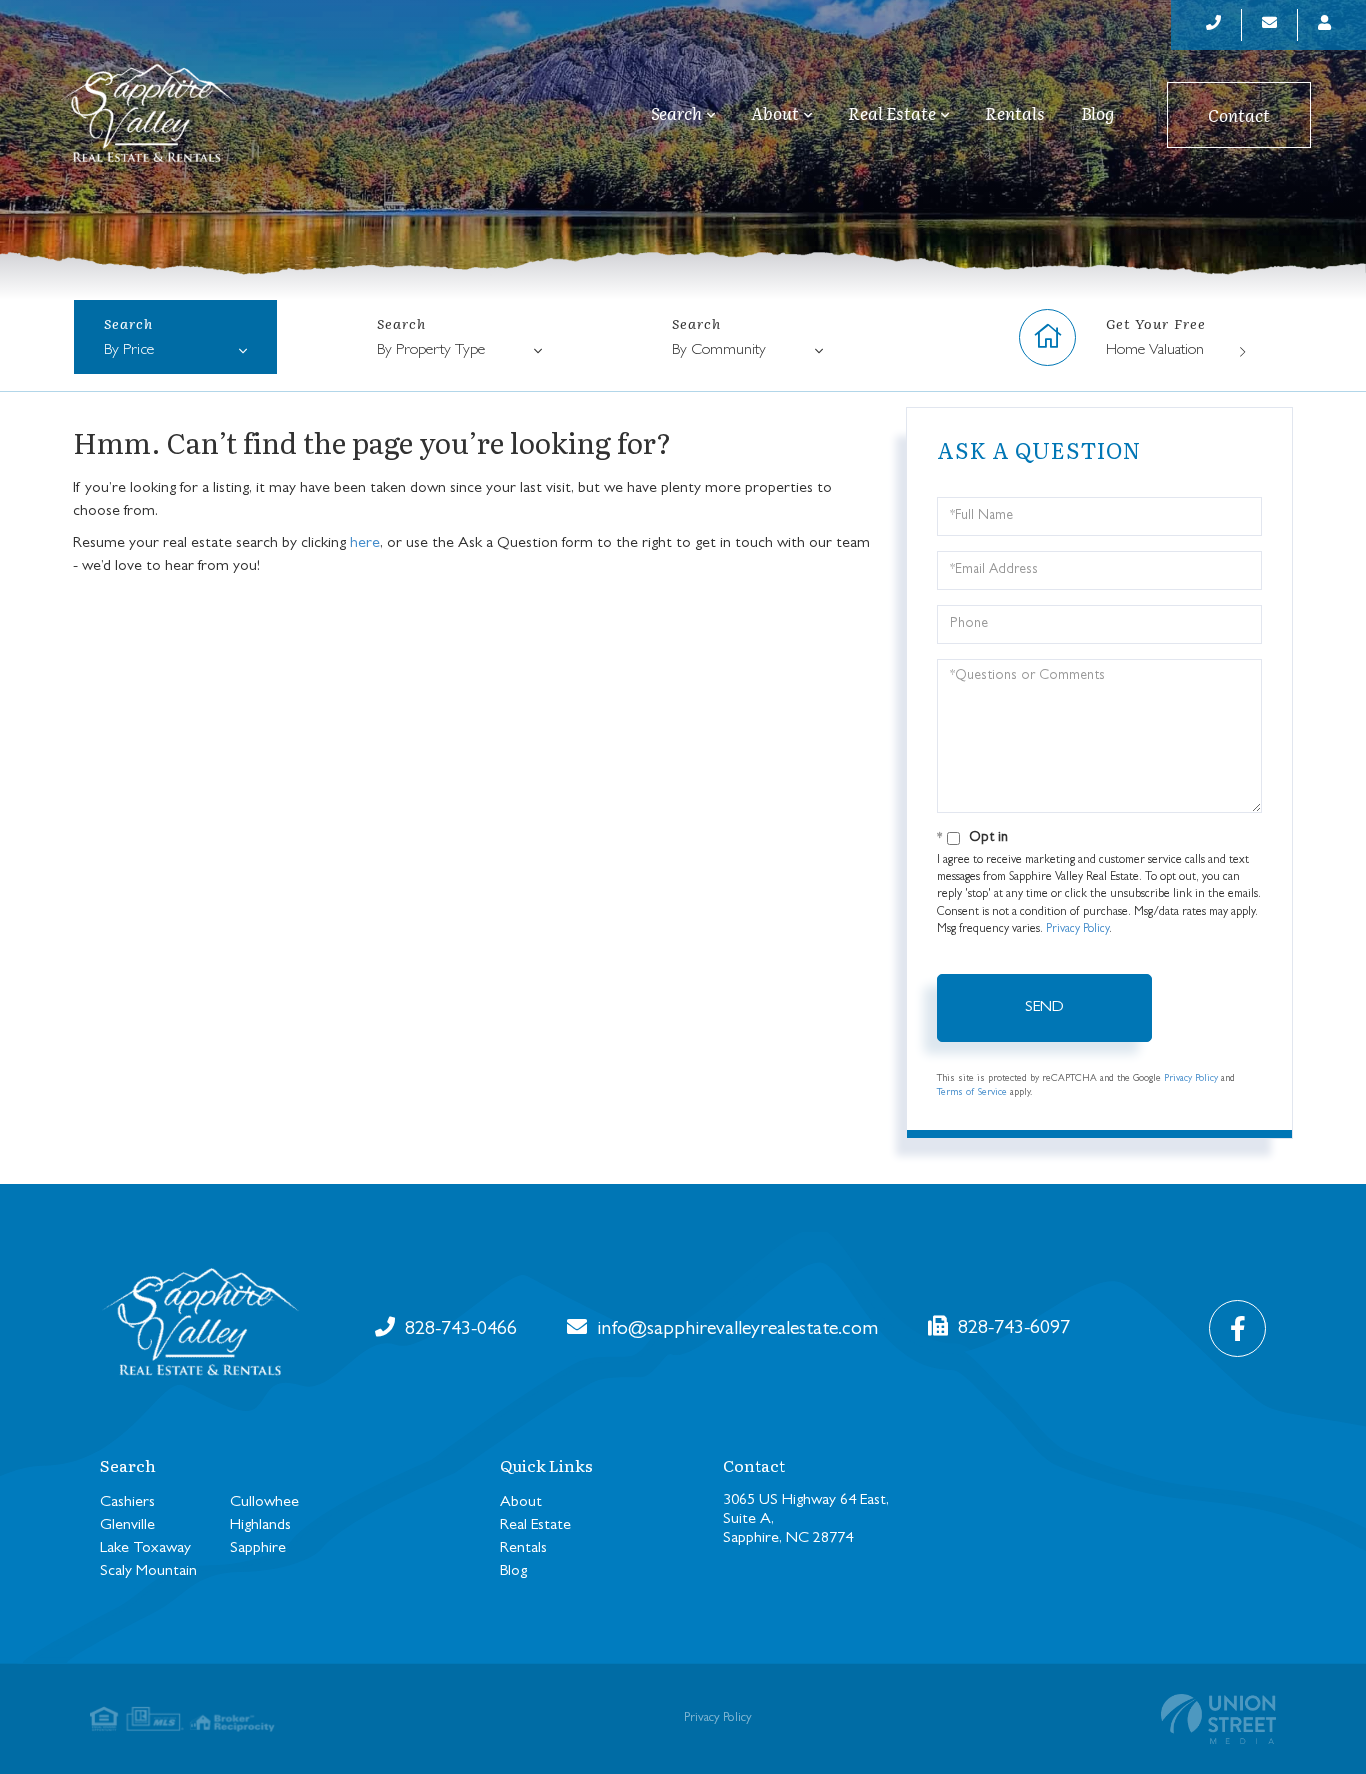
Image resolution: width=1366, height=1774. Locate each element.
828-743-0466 (458, 1330)
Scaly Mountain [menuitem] (148, 1572)
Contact (1239, 114)
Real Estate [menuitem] (892, 114)
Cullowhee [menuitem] (264, 1503)
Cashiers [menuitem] (127, 1503)
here (365, 544)
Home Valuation (1155, 351)
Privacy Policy (1077, 930)
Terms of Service (972, 1093)
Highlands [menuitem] (260, 1526)
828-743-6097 (1011, 1329)
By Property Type (431, 351)
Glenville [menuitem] (127, 1526)
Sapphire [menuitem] (258, 1549)
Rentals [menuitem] (1015, 113)
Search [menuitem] (676, 114)
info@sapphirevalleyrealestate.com (735, 1330)
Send (1044, 1008)
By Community (719, 351)
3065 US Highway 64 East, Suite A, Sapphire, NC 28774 (806, 1520)
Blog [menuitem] (1097, 113)
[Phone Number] (1214, 25)
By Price (129, 351)
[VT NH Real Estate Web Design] (1218, 1719)
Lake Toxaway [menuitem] (145, 1549)
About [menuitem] (775, 114)
